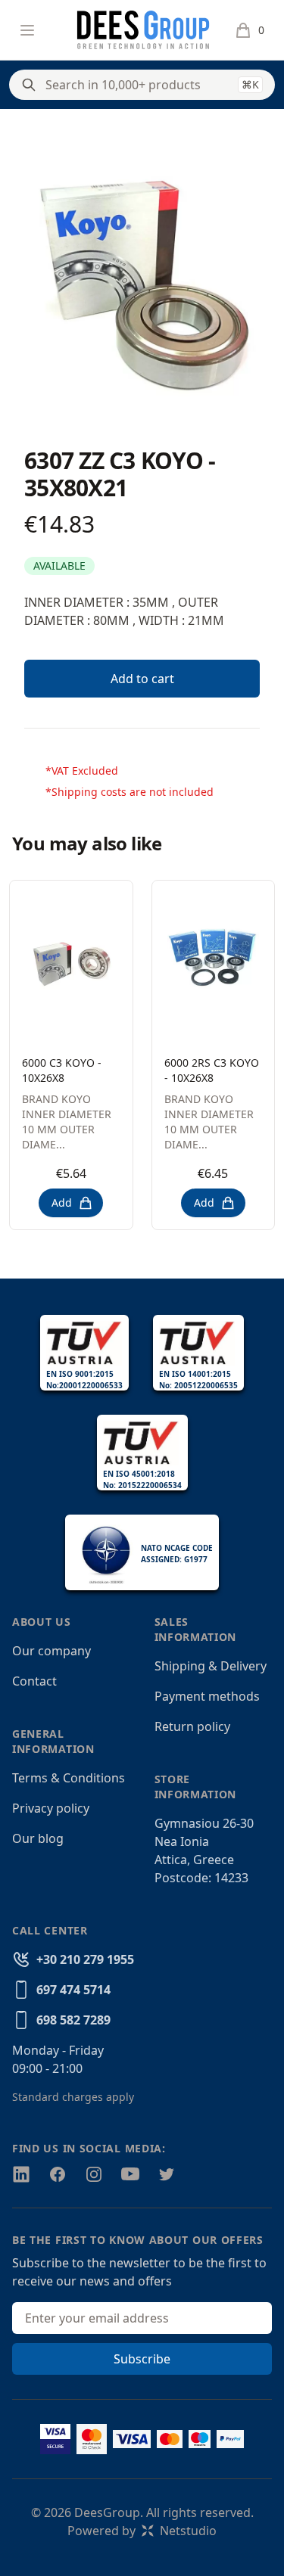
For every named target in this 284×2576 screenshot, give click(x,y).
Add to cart (142, 679)
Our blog (38, 1838)
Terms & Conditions (69, 1778)
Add (62, 1203)
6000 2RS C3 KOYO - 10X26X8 (212, 1070)
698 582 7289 (73, 2020)
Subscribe (142, 2359)
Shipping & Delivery (211, 1666)
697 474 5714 (73, 1990)
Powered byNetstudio (142, 2531)
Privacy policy (51, 1808)
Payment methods (207, 1696)
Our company (51, 1651)
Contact (34, 1681)
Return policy (192, 1726)
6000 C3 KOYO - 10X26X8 (62, 1070)
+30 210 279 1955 (85, 1959)
